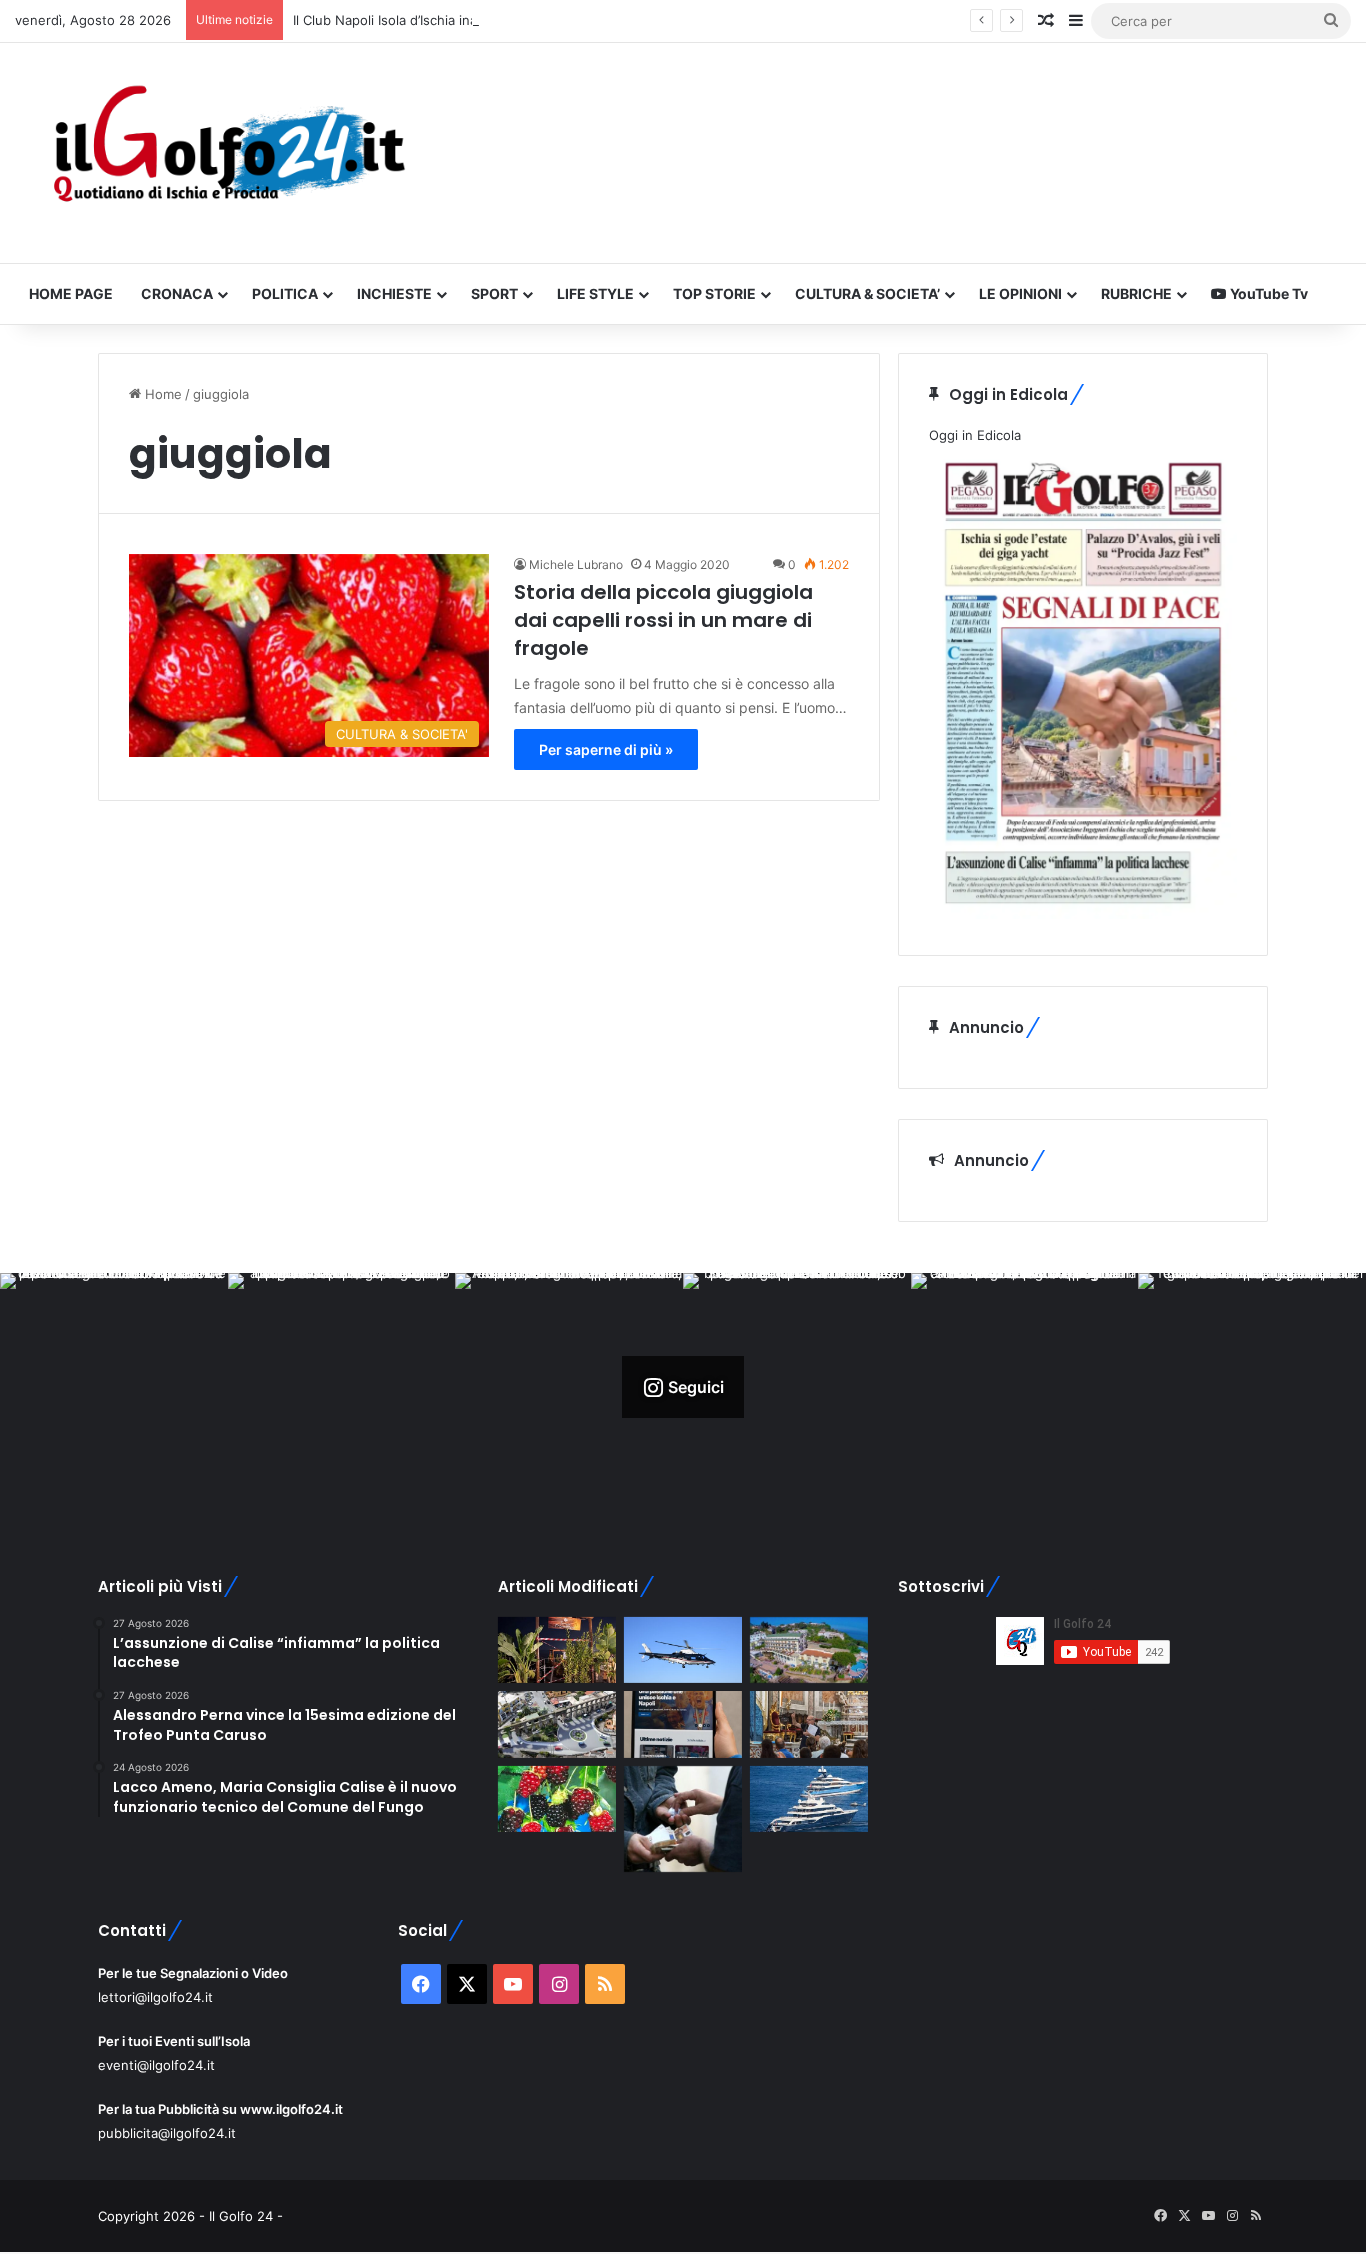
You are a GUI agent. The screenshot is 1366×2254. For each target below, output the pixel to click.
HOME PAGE (71, 293)
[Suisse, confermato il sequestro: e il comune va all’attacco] (809, 1650)
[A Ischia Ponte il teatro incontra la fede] (809, 1724)
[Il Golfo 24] (227, 153)
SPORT (494, 293)
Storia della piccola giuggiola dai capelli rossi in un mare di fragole (663, 620)
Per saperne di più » (606, 749)
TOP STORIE (714, 293)
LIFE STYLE (595, 293)
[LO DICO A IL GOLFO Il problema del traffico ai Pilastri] (557, 1724)
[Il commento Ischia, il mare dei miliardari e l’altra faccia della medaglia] (809, 1799)
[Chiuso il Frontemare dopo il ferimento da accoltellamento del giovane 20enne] (557, 1650)
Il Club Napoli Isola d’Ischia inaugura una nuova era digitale (474, 20)
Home (161, 394)
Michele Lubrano (576, 564)
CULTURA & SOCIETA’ (867, 293)
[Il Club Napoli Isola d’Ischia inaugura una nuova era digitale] (683, 1724)
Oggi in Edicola (975, 435)
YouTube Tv (1267, 293)
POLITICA (285, 293)
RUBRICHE (1136, 293)
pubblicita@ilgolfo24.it (167, 2133)
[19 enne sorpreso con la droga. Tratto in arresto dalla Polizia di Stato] (683, 1819)
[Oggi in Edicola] (1083, 914)
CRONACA (177, 293)
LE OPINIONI (1020, 293)
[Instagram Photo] (114, 1387)
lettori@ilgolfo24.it (155, 1997)
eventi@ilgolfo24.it (156, 2065)
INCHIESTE (394, 293)
